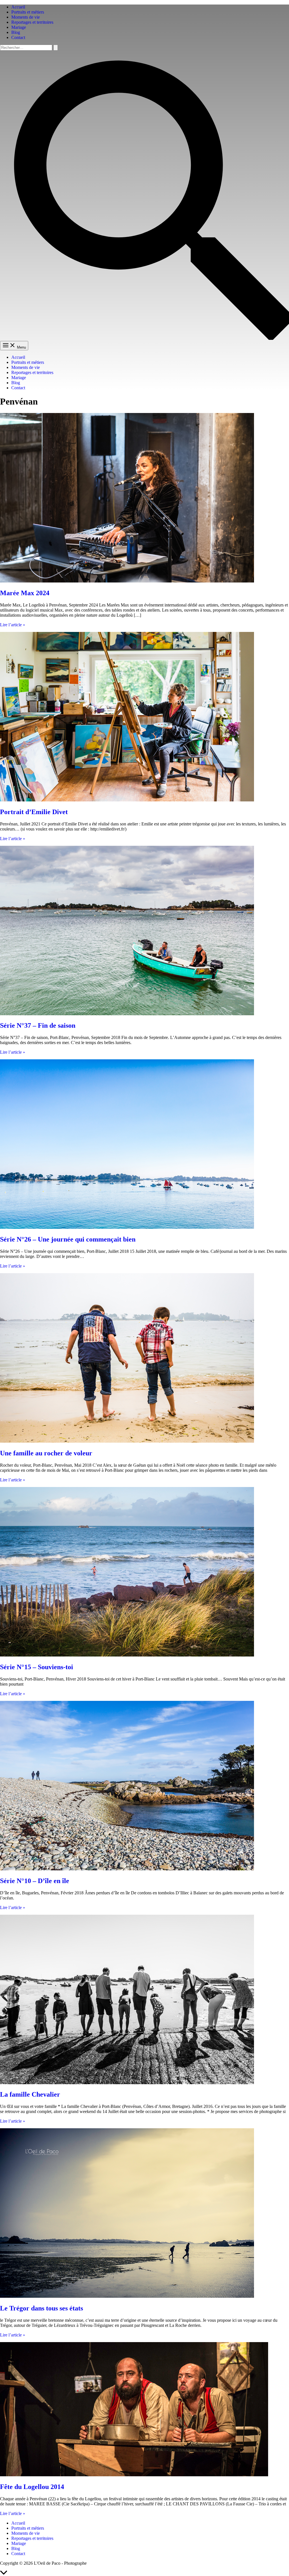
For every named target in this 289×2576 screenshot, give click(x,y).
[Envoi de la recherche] (56, 48)
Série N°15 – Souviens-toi (37, 1667)
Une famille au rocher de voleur (46, 1453)
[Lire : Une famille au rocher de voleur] (127, 1441)
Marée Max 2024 (25, 593)
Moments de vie (26, 17)
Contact (18, 37)
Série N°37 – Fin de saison (38, 1025)
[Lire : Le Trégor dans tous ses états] (127, 2296)
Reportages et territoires (32, 22)
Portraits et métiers (28, 12)
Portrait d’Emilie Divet (34, 812)
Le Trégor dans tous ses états (41, 2308)
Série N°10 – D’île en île (35, 1881)
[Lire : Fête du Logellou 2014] (134, 2475)
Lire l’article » (13, 625)
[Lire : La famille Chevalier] (127, 2083)
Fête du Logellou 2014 (32, 2487)
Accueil (18, 7)
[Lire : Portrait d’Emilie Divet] (127, 800)
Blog (16, 32)
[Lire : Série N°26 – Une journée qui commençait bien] (127, 1227)
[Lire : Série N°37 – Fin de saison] (127, 1014)
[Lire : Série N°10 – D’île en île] (127, 1869)
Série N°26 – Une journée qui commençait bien (68, 1239)
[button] (144, 338)
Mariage (19, 27)
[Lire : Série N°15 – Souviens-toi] (127, 1655)
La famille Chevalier (30, 2094)
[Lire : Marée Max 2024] (127, 581)
